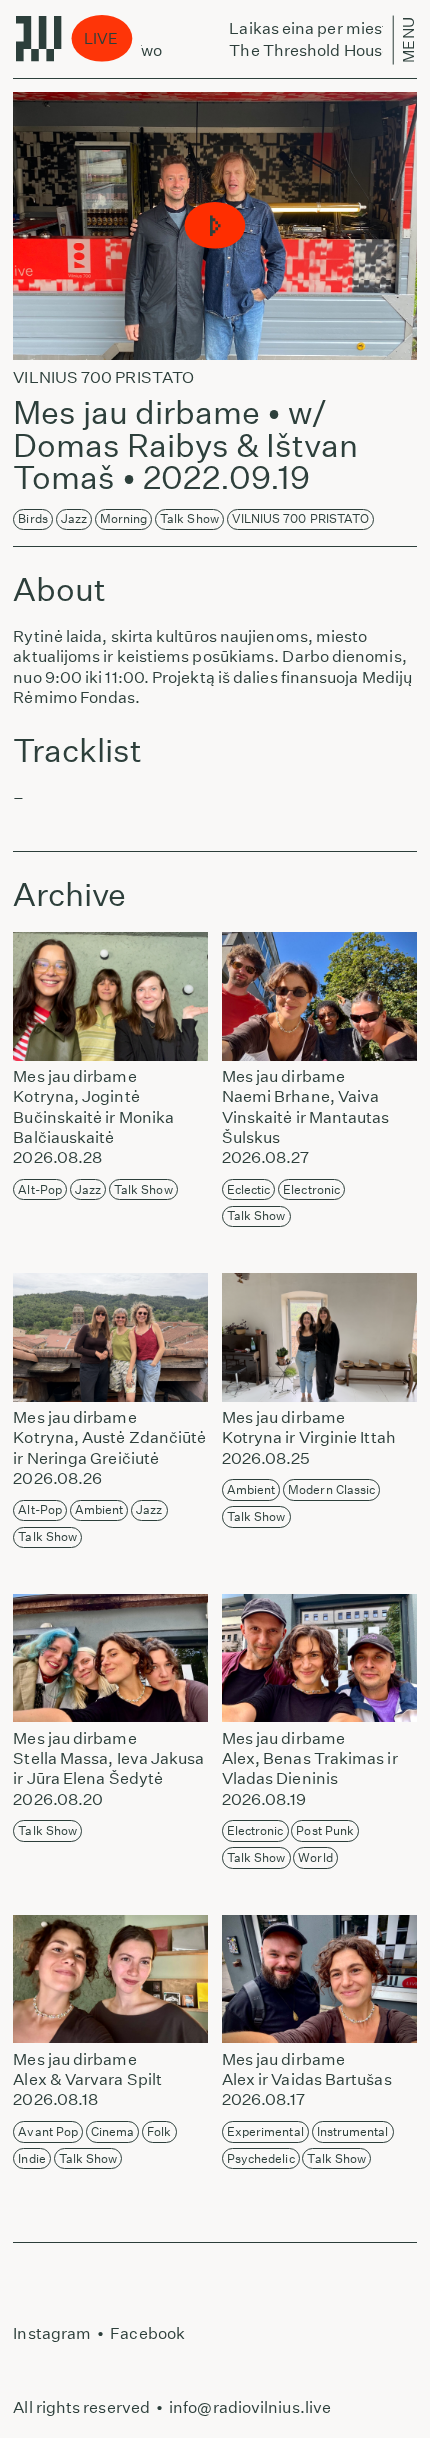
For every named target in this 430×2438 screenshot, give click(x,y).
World (315, 1857)
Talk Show (189, 518)
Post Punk (325, 1830)
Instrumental (353, 2131)
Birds (32, 518)
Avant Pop (48, 2131)
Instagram (52, 2333)
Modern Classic (331, 1489)
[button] (215, 226)
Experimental (265, 2131)
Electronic (311, 1189)
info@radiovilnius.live (250, 2407)
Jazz (74, 518)
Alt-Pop (40, 1189)
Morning (124, 518)
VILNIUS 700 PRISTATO (301, 518)
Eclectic (249, 1189)
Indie (31, 2158)
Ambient (99, 1509)
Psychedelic (261, 2158)
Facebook (147, 2333)
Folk (159, 2131)
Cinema (113, 2131)
